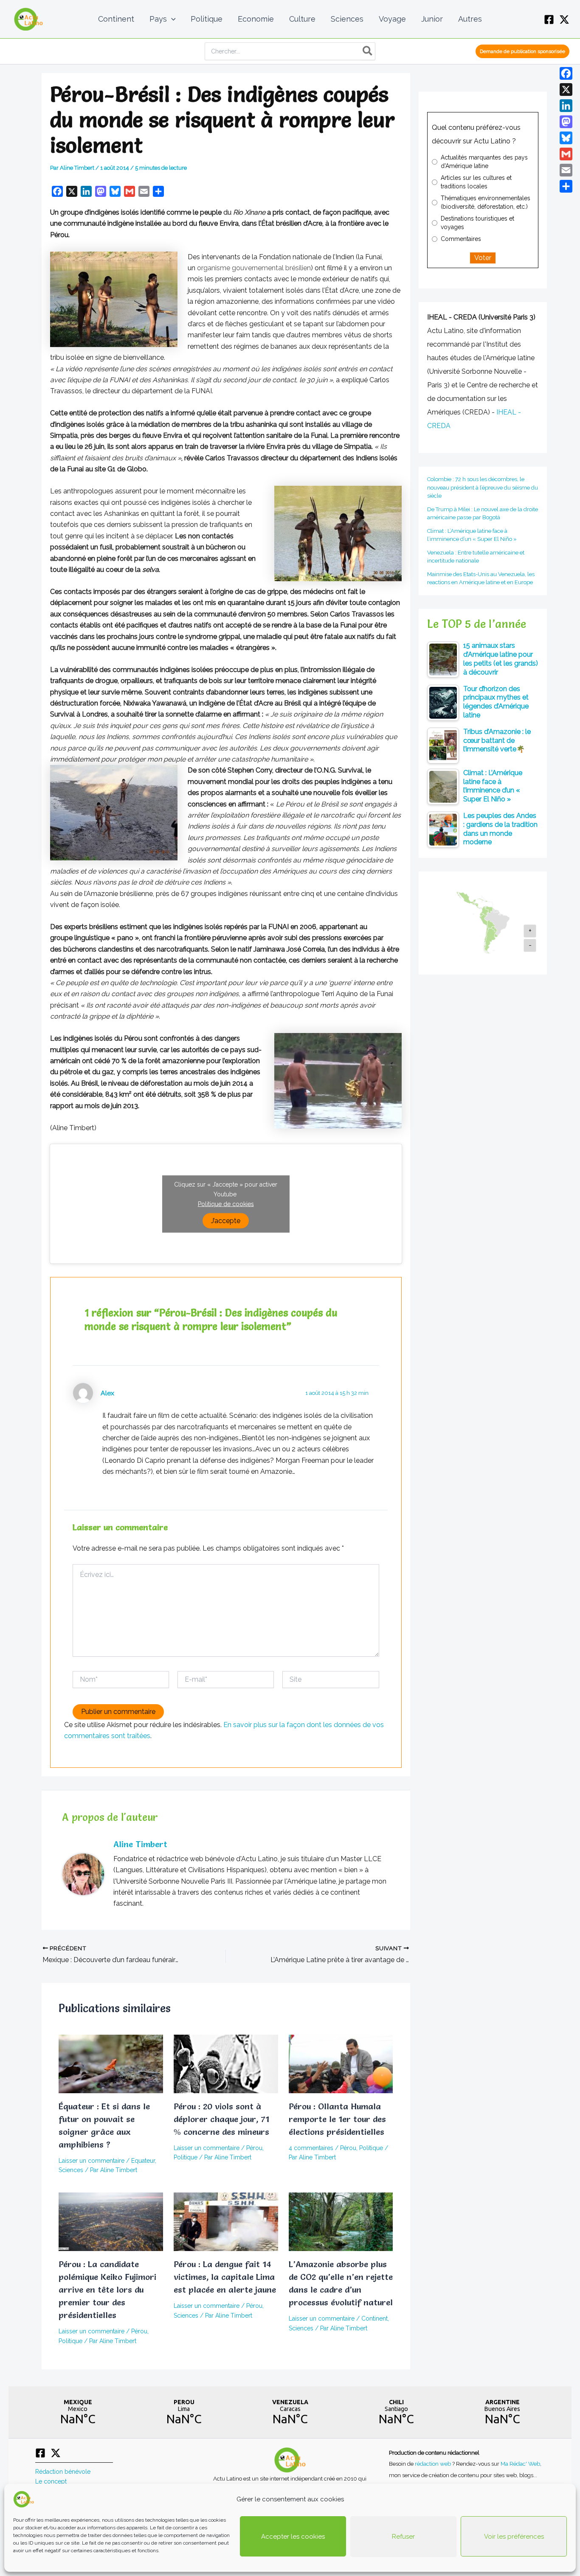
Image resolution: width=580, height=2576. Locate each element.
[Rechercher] (368, 51)
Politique (186, 2157)
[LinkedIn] (566, 106)
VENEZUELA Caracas (290, 2412)
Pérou (254, 2148)
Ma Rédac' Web (520, 2464)
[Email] (566, 170)
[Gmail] (566, 154)
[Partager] (566, 186)
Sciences (71, 2170)
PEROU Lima (184, 2412)
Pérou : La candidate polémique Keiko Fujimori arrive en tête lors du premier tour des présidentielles (107, 2290)
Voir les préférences (514, 2537)
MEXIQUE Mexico (78, 2412)
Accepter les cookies (293, 2537)
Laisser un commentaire (92, 2161)
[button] (171, 19)
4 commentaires (311, 2148)
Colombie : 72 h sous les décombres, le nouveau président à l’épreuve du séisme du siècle (483, 487)
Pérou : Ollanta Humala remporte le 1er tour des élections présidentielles (337, 2119)
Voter (483, 258)
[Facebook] (549, 20)
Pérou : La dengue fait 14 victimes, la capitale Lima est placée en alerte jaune (225, 2277)
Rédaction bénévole (63, 2472)
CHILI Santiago (396, 2412)
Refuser (403, 2537)
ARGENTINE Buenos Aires (502, 2412)
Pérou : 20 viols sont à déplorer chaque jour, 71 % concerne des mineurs (221, 2119)
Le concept (51, 2481)
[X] (564, 20)
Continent (374, 2318)
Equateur (143, 2161)
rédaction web (434, 2464)
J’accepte (226, 1220)
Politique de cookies (226, 1204)
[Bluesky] (566, 138)
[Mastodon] (566, 122)
